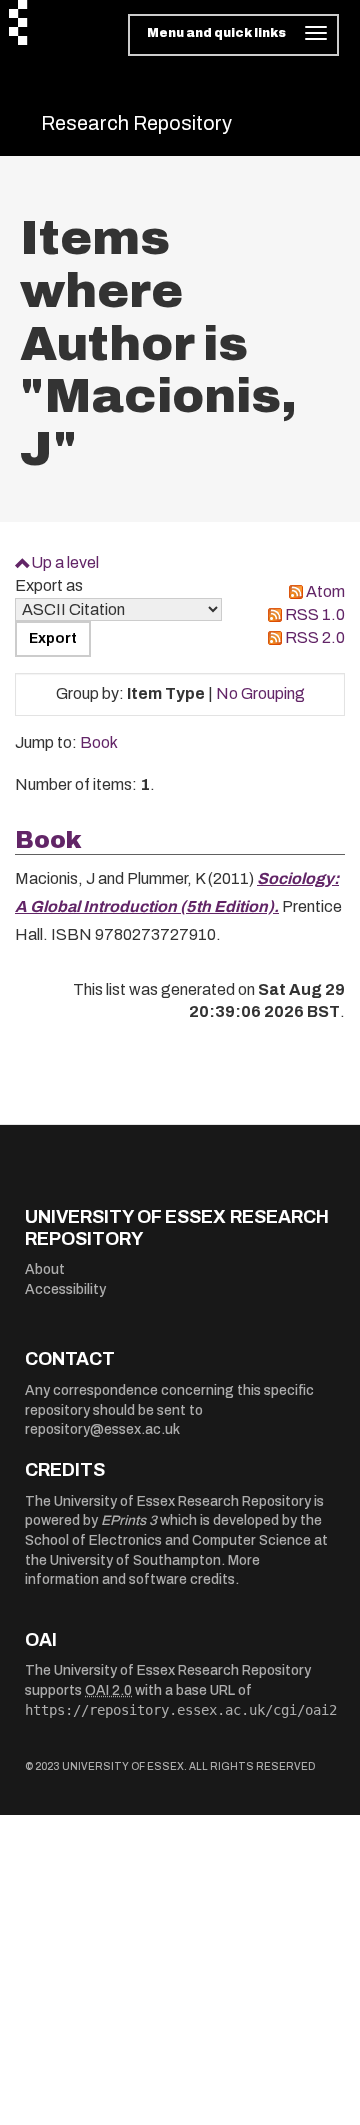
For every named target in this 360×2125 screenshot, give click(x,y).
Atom (325, 591)
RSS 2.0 (315, 637)
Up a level (65, 562)
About (45, 1269)
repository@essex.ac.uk (102, 1429)
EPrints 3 (129, 1520)
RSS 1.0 (315, 614)
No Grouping (260, 693)
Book (99, 742)
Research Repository (136, 123)
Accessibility (65, 1289)
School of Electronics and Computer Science (168, 1540)
